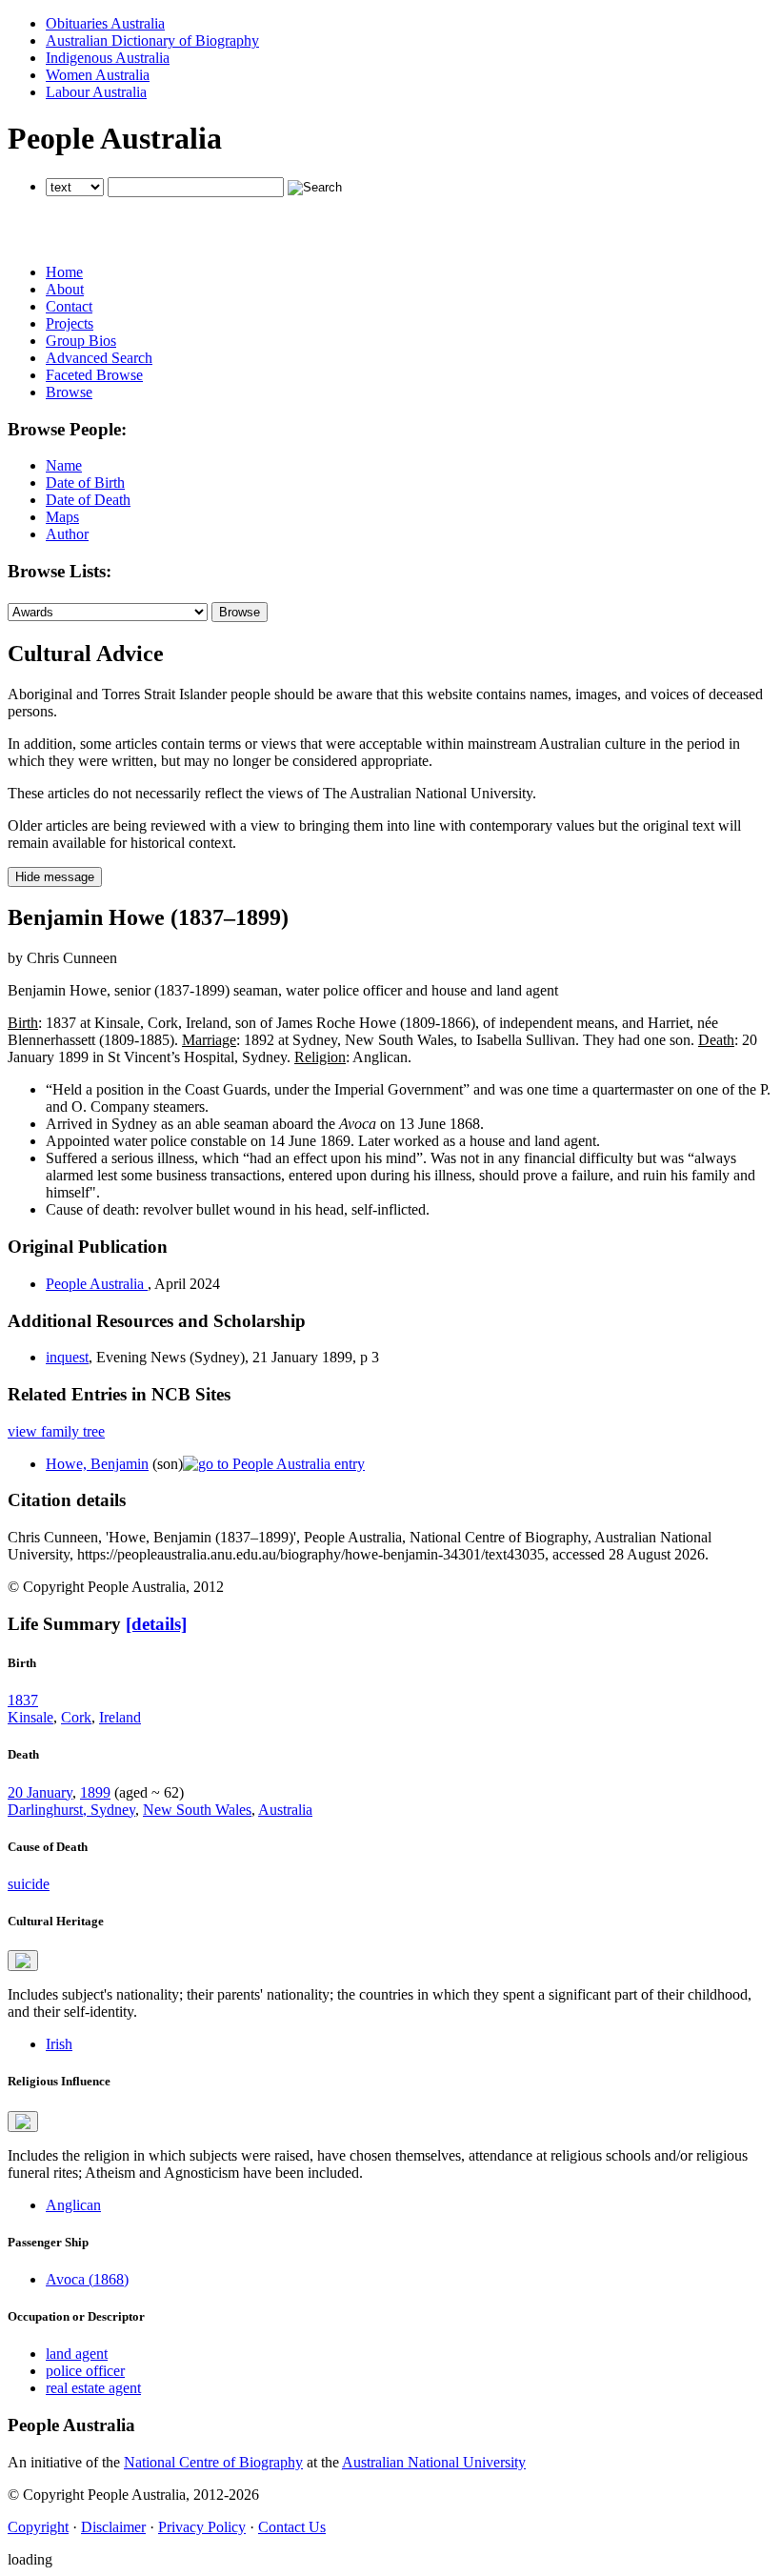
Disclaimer (113, 2527)
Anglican (73, 2205)
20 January (40, 1792)
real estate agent (93, 2388)
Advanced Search (99, 358)
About (65, 289)
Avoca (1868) (87, 2279)
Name (64, 465)
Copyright (38, 2527)
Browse (69, 392)
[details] (156, 1624)
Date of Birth (85, 483)
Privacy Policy (202, 2527)
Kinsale (30, 1717)
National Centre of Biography (213, 2462)
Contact (69, 306)
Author (67, 534)
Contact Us (292, 2527)
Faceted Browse (94, 375)
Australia (285, 1810)
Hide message (55, 877)
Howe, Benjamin (97, 1464)
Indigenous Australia (108, 58)
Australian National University (434, 2462)
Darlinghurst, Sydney (71, 1810)
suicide (29, 1884)
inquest (67, 1357)
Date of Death (88, 500)
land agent (77, 2354)
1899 (95, 1792)
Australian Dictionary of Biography (152, 40)
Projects (70, 323)
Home (64, 272)
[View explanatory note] (23, 1961)
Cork (76, 1717)
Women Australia (98, 75)
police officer (85, 2371)
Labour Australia (96, 92)
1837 (23, 1700)
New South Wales (197, 1810)
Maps (62, 517)
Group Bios (81, 341)
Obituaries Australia (105, 23)
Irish (59, 2044)
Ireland (120, 1717)
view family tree (56, 1431)
